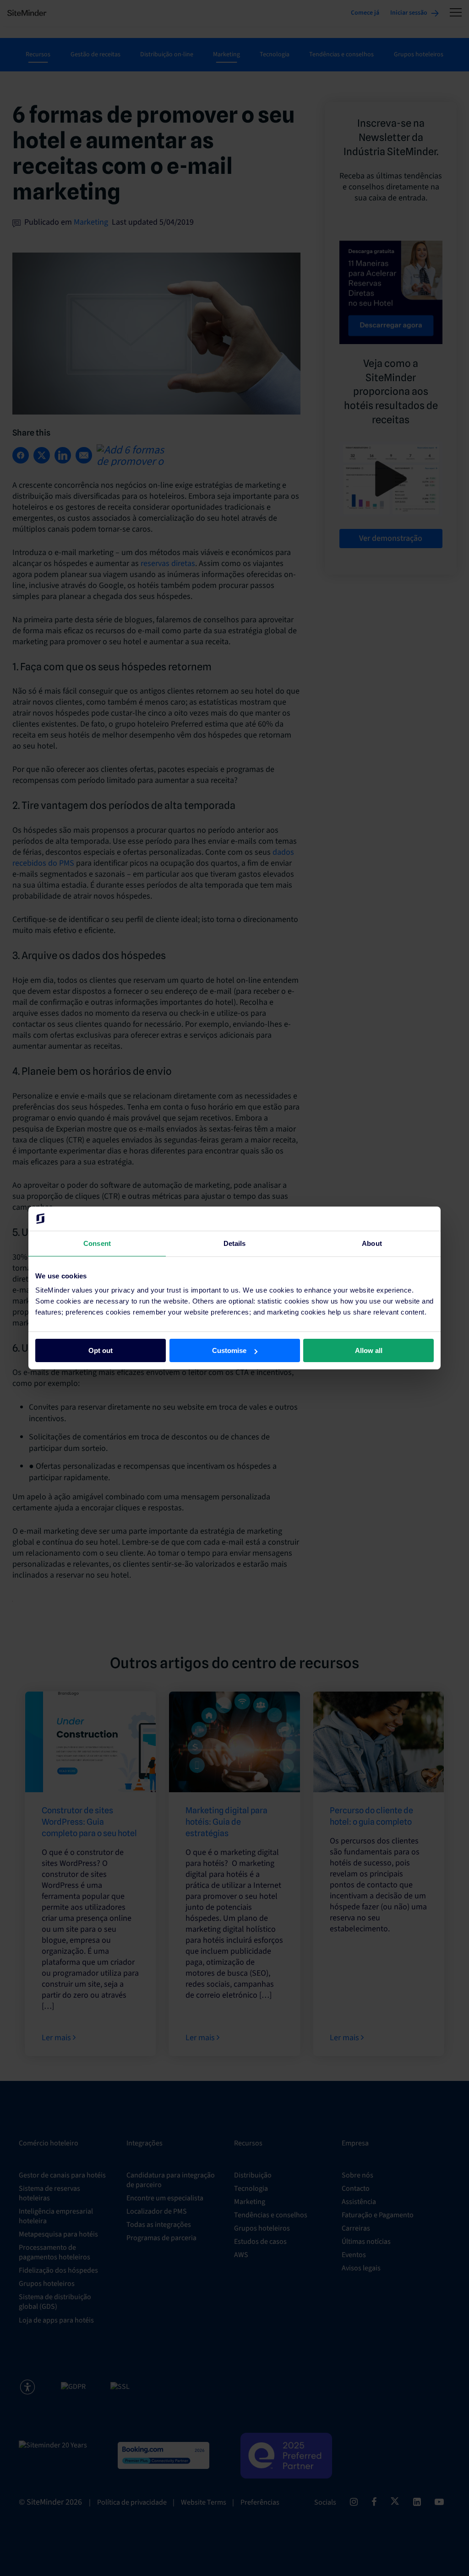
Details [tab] (235, 1243)
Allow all (369, 1350)
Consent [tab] (97, 1243)
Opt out (101, 1350)
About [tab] (372, 1243)
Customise (229, 1350)
